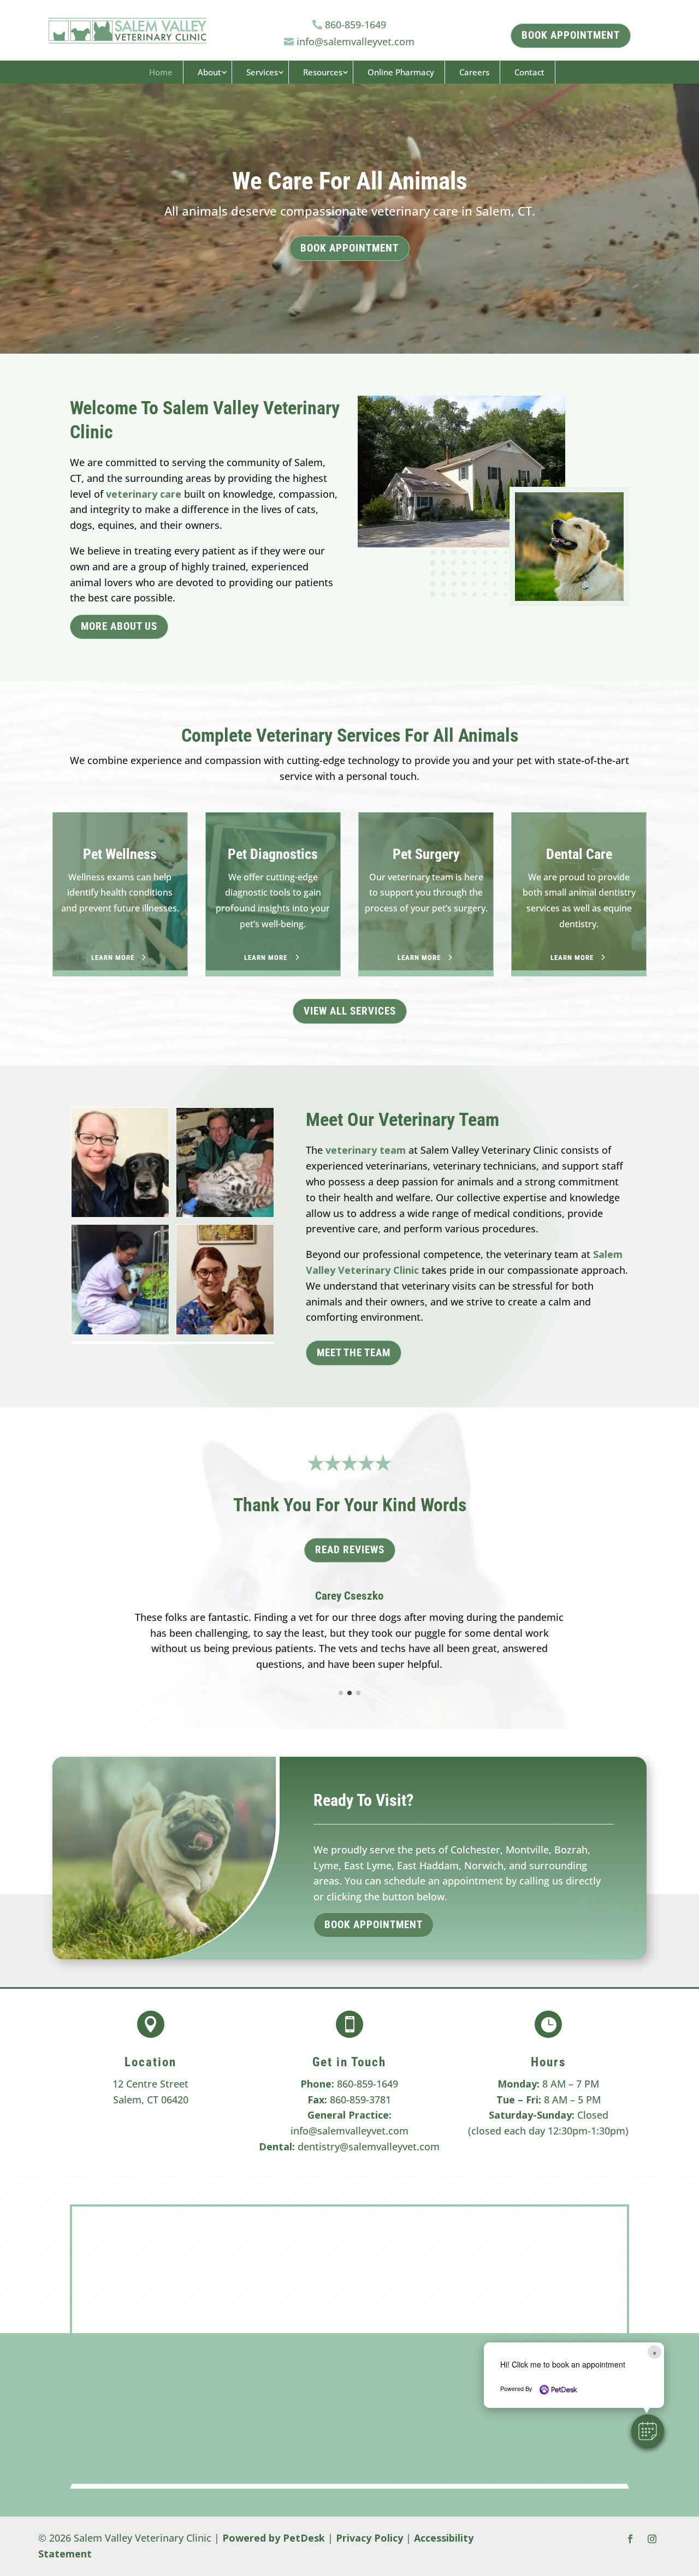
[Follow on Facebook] (630, 2539)
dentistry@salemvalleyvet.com (369, 2146)
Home (161, 72)
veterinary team (366, 1150)
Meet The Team (354, 1353)
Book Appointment (349, 248)
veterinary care (144, 494)
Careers (474, 72)
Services (262, 72)
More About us (119, 626)
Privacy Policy (369, 2538)
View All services (350, 1011)
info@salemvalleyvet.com (349, 2131)
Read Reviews (350, 1550)
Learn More (113, 958)
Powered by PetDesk (274, 2538)
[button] (648, 2431)
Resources (323, 72)
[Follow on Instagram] (652, 2539)
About (209, 72)
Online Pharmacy (401, 72)
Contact (529, 72)
